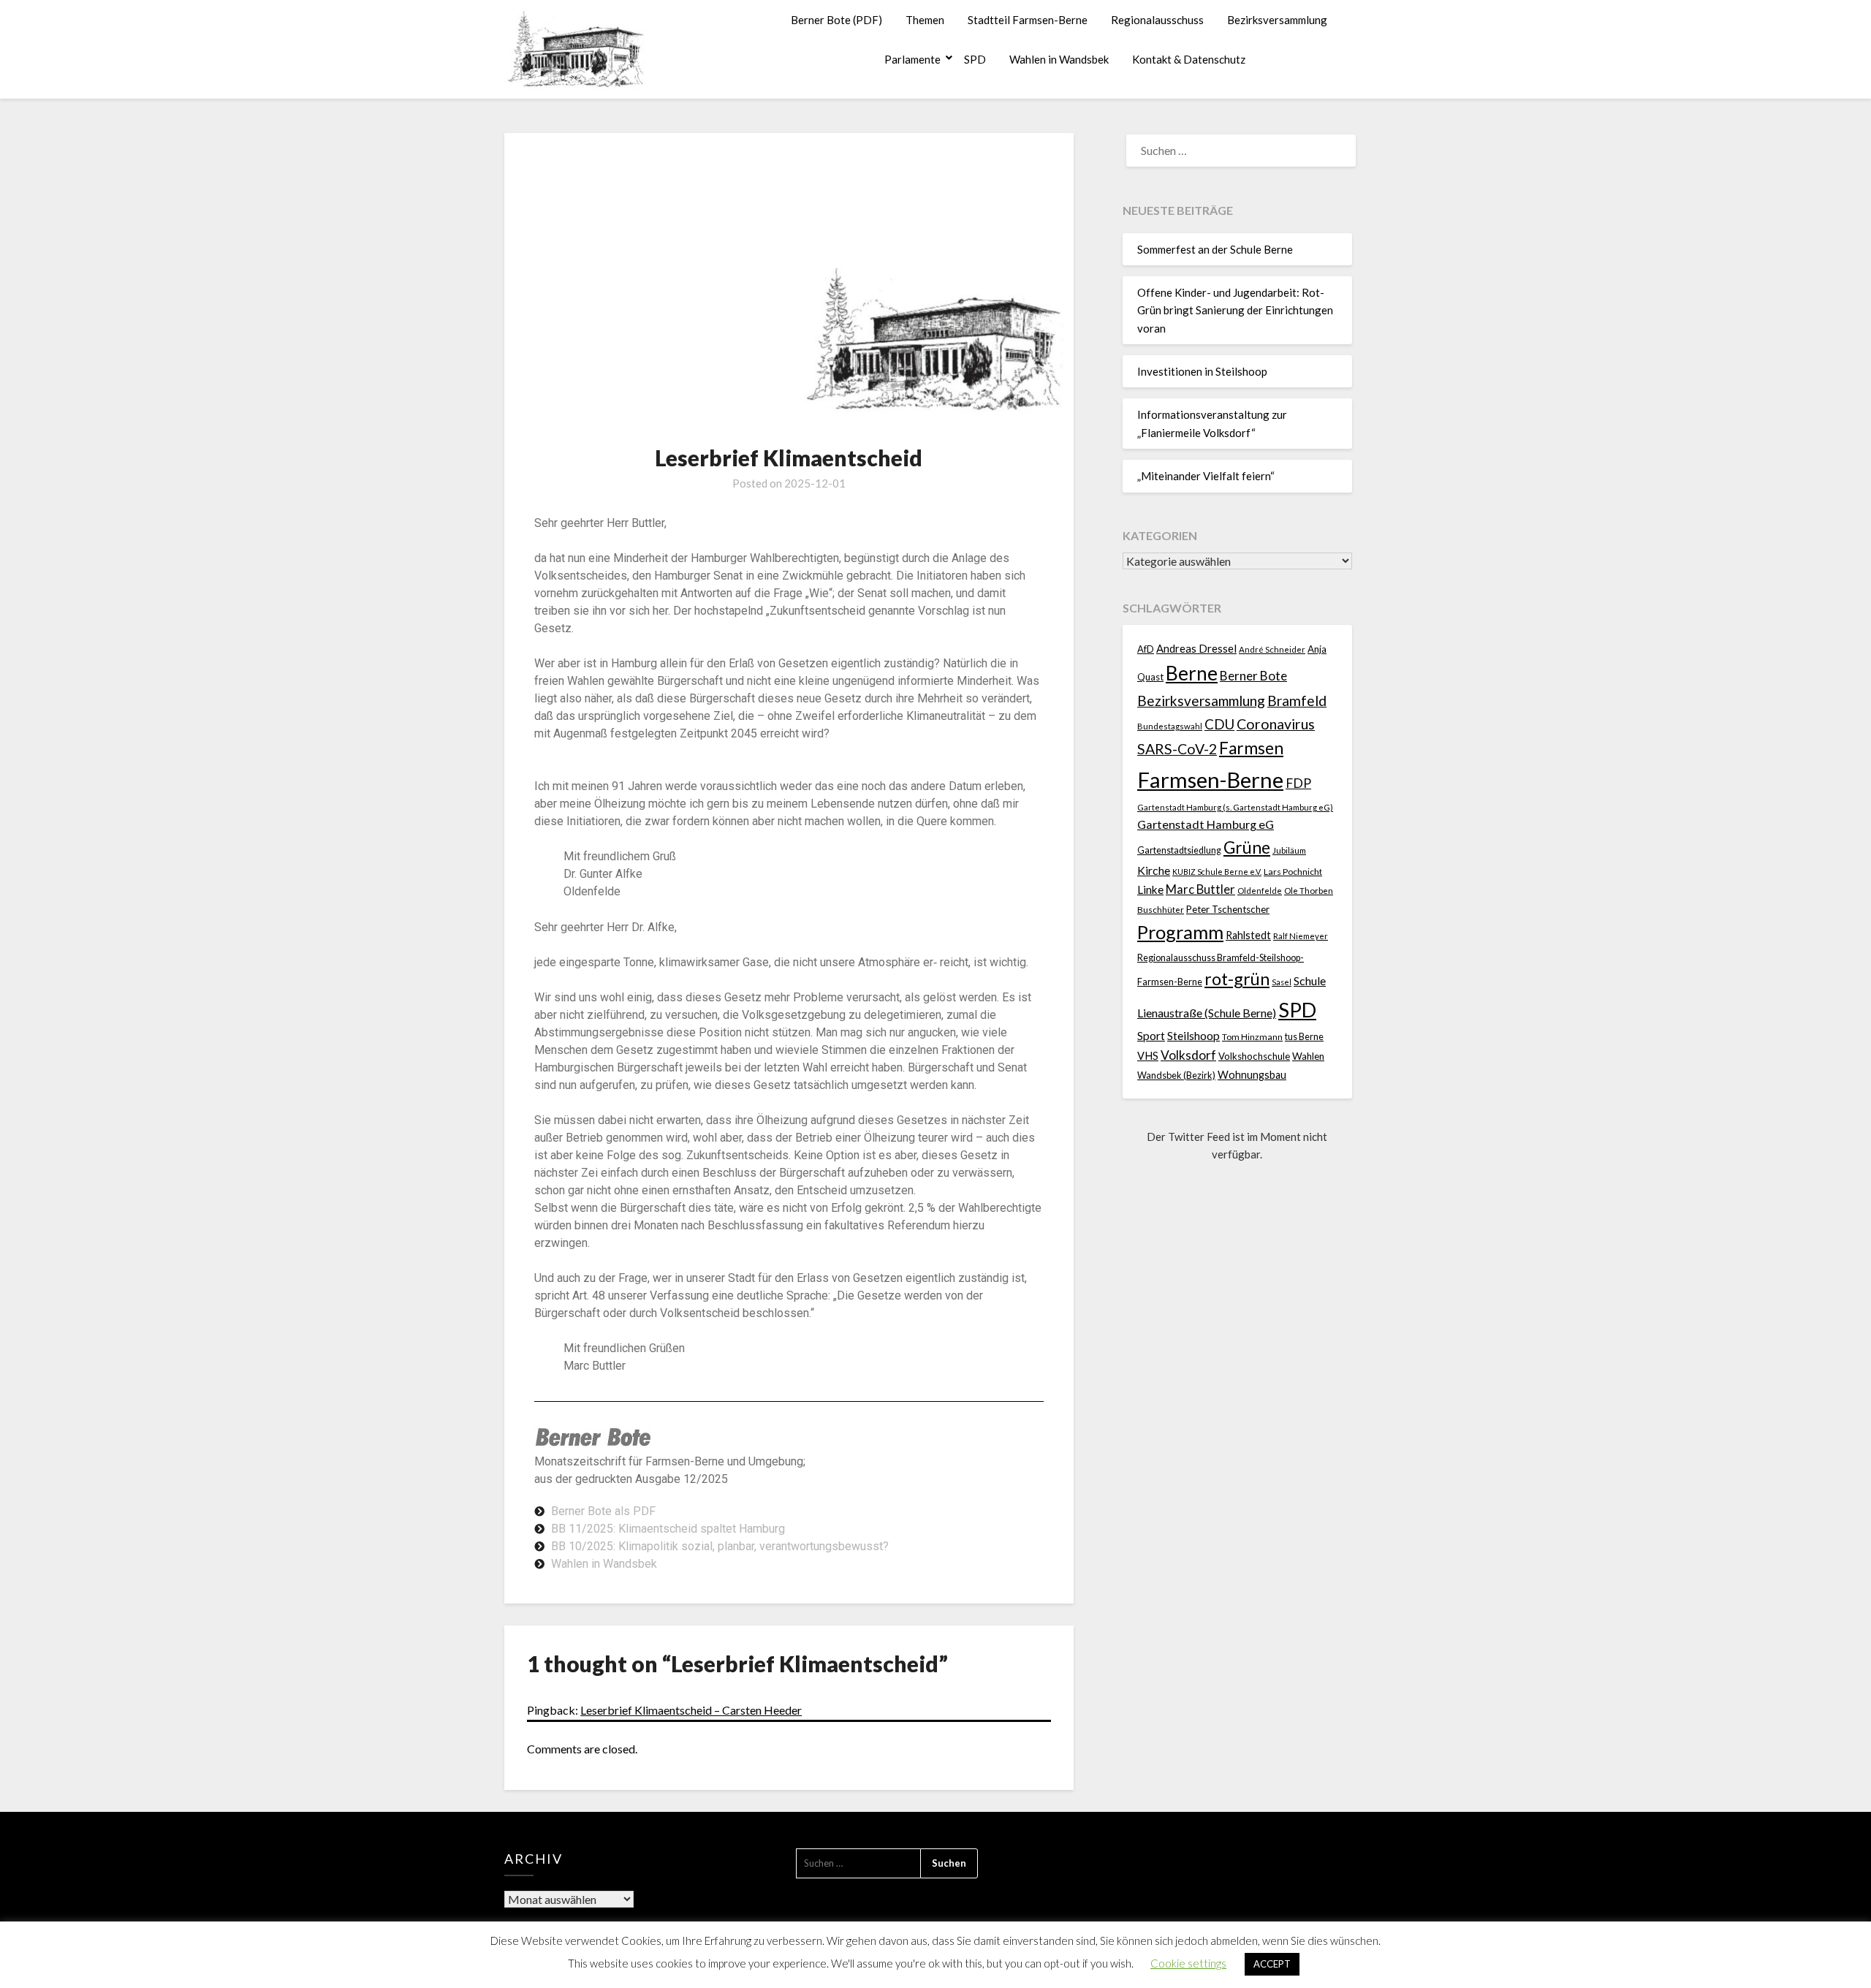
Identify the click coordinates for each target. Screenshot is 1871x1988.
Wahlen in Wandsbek (1059, 59)
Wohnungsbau (1252, 1075)
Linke (1150, 889)
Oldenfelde (1260, 891)
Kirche (1154, 870)
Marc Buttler (1200, 889)
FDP (1298, 783)
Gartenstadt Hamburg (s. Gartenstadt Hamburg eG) (1235, 807)
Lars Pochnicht (1293, 872)
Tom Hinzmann (1252, 1037)
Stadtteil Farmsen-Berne (1028, 20)
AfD (1146, 649)
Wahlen (1308, 1056)
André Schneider (1272, 649)
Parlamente (912, 59)
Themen (925, 20)
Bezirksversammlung (1277, 20)
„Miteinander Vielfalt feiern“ (1206, 476)
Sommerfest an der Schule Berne (1215, 249)
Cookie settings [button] (1188, 1963)
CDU (1219, 724)
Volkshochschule (1254, 1056)
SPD (975, 59)
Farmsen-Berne (1210, 779)
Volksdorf (1188, 1055)
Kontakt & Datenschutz (1189, 59)
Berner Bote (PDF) (836, 20)
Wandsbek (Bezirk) (1176, 1075)
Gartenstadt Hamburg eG (1206, 824)
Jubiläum (1289, 850)
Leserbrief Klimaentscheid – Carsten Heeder (691, 1710)
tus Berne (1304, 1037)
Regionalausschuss (1157, 20)
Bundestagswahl (1170, 726)
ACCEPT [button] (1272, 1964)
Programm (1180, 932)
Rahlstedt (1248, 935)
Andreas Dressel (1196, 648)
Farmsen (1251, 748)
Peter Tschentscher (1228, 909)
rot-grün (1237, 979)
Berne (1192, 673)
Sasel (1282, 982)
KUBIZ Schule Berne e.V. (1217, 872)
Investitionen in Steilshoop (1202, 371)
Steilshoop (1193, 1035)
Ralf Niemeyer (1301, 936)
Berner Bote (1253, 676)
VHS (1148, 1056)
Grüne (1247, 847)
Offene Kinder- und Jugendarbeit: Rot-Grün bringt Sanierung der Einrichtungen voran (1235, 310)
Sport (1151, 1035)
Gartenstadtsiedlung (1179, 850)
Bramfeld (1297, 701)
